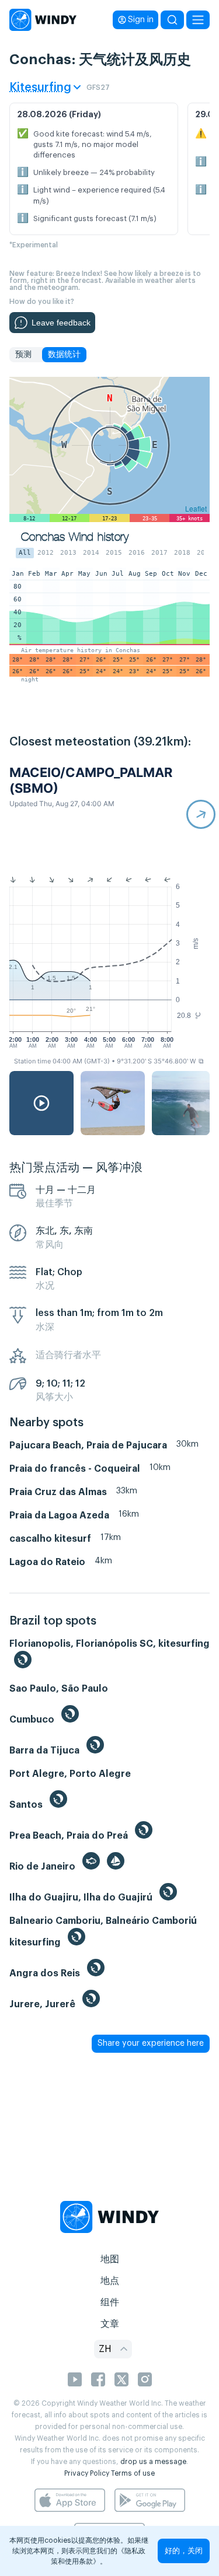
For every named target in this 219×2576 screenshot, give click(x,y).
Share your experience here (151, 2043)
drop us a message (153, 2462)
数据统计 (64, 355)
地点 (110, 2281)
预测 (23, 355)
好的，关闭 (184, 2551)
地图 (110, 2259)
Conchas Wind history (75, 537)
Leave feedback (61, 323)
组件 (110, 2302)
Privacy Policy (87, 2473)
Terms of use (133, 2473)
